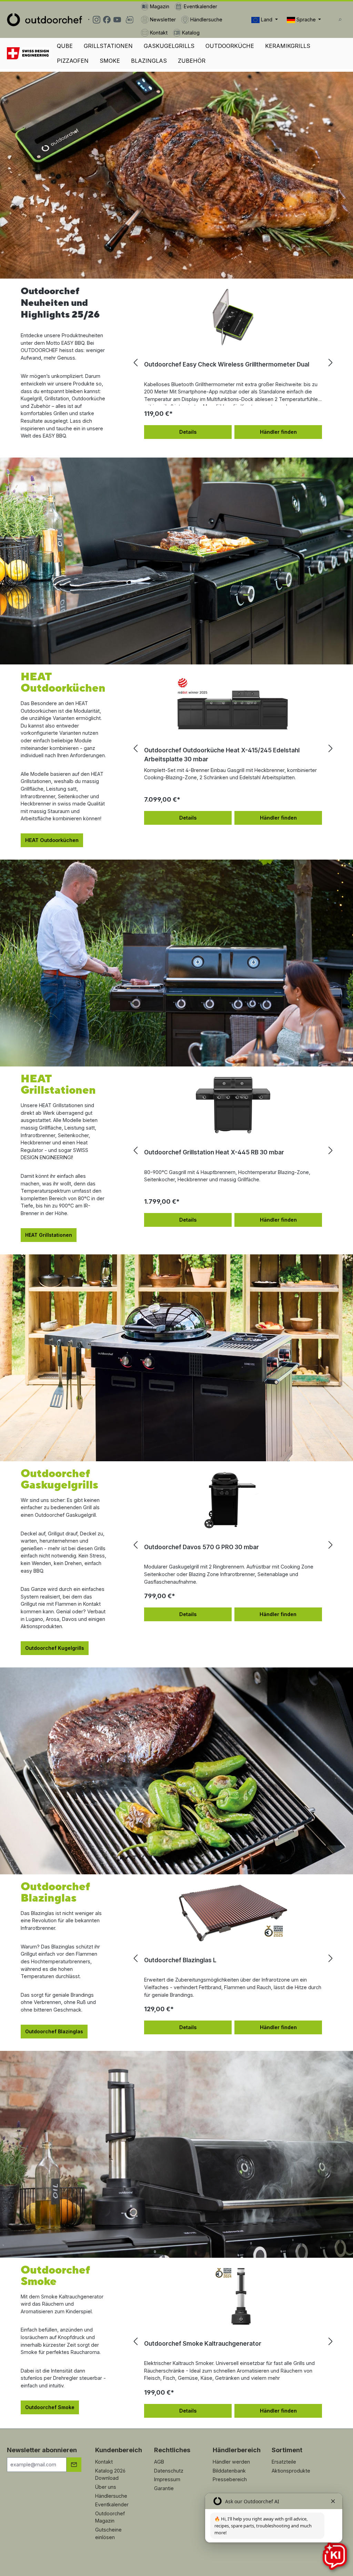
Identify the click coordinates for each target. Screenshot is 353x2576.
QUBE (65, 46)
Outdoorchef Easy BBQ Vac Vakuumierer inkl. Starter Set (226, 364)
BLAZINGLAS (149, 61)
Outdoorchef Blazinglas (54, 2031)
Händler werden (231, 2462)
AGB (159, 2462)
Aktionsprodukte (291, 2471)
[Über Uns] (28, 53)
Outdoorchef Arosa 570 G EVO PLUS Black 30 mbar (218, 1547)
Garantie (164, 2488)
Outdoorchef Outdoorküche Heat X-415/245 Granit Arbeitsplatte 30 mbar (217, 755)
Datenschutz (169, 2471)
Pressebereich (230, 2479)
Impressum (167, 2479)
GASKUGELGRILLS (169, 46)
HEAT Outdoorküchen (52, 840)
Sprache (306, 19)
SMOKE (110, 61)
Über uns (106, 2487)
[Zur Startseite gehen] (44, 20)
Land (267, 19)
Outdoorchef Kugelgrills (55, 1648)
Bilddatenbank (229, 2471)
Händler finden (278, 432)
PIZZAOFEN (73, 61)
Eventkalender (112, 2504)
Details (188, 432)
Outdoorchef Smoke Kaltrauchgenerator (203, 2343)
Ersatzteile (284, 2462)
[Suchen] (340, 20)
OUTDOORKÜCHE (230, 46)
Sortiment (287, 2450)
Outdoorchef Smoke (50, 2407)
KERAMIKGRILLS (288, 46)
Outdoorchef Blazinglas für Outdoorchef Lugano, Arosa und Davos (230, 1964)
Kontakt (104, 2462)
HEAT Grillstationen (49, 1235)
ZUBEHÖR (192, 61)
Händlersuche (111, 2496)
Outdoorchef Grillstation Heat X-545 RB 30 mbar (214, 1152)
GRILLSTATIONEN (108, 46)
